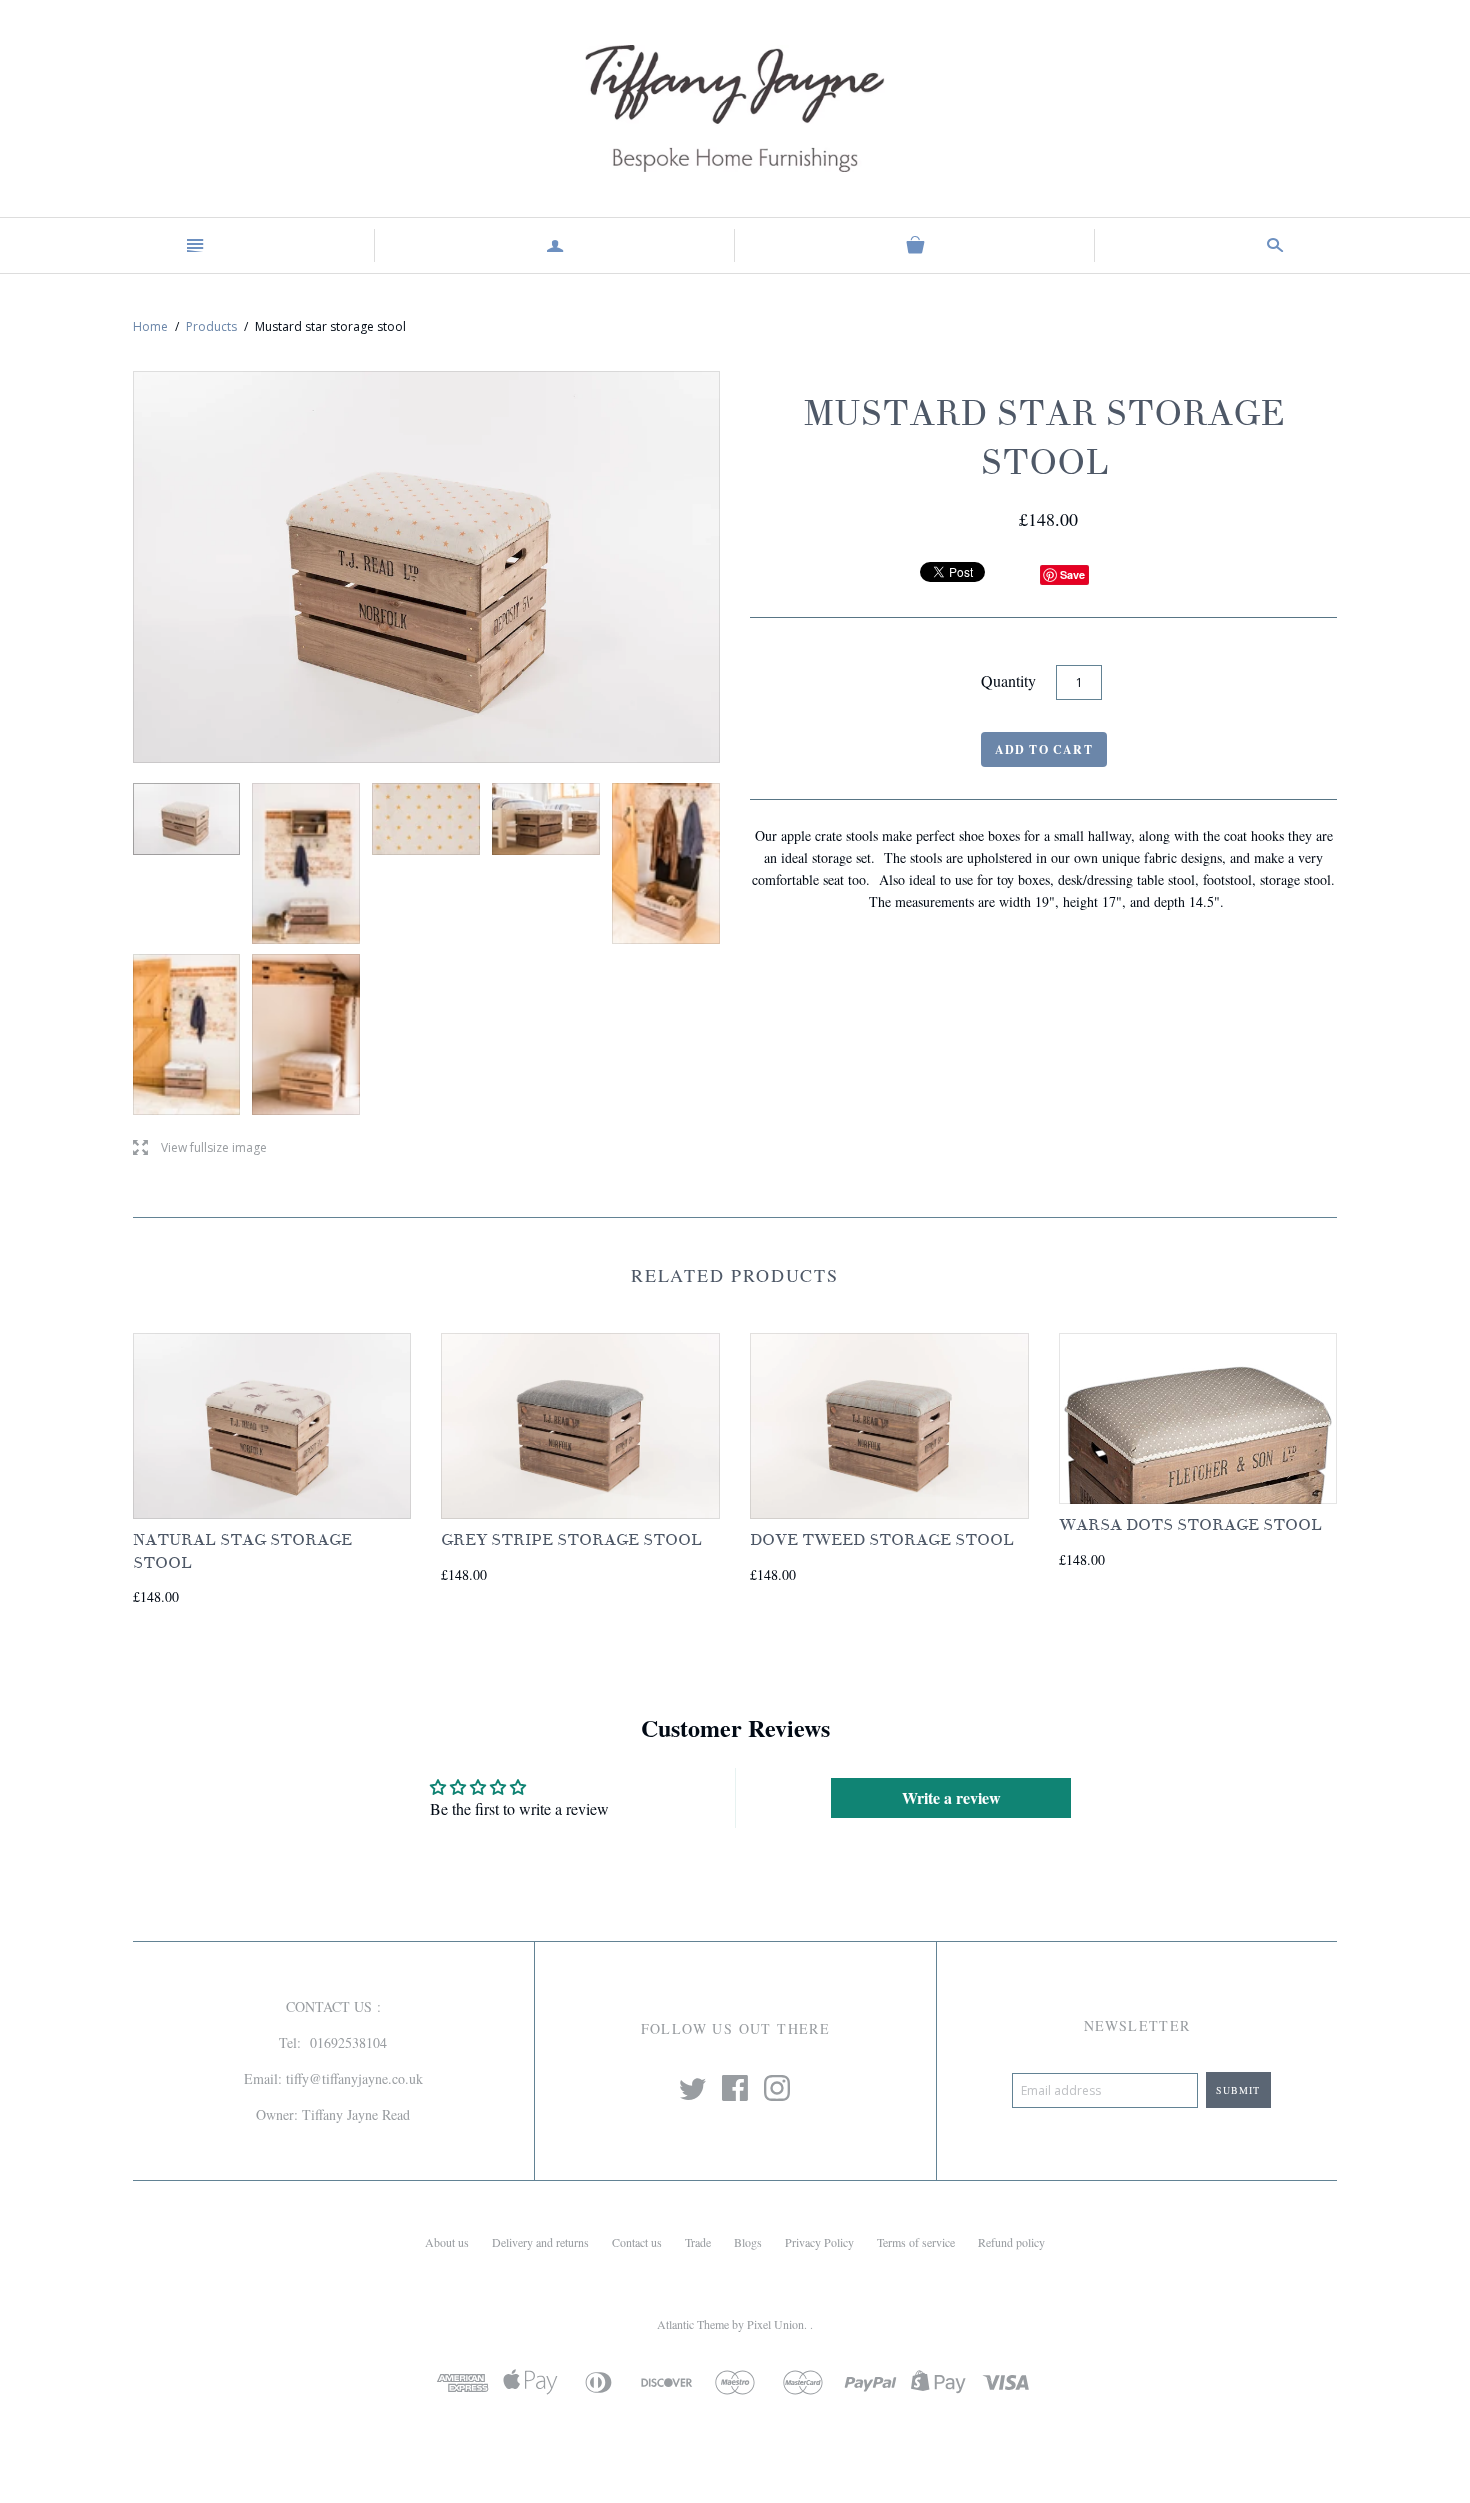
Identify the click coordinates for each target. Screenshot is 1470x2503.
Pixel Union (775, 2324)
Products (211, 326)
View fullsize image (200, 1148)
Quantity (1008, 680)
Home (150, 326)
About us (447, 2242)
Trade (698, 2242)
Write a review (951, 1797)
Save (1072, 574)
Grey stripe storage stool (571, 1540)
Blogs (748, 2242)
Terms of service (916, 2242)
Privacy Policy (819, 2242)
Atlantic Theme (693, 2324)
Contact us (637, 2242)
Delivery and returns (540, 2242)
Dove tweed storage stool (882, 1540)
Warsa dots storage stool (1190, 1525)
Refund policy (1011, 2242)
